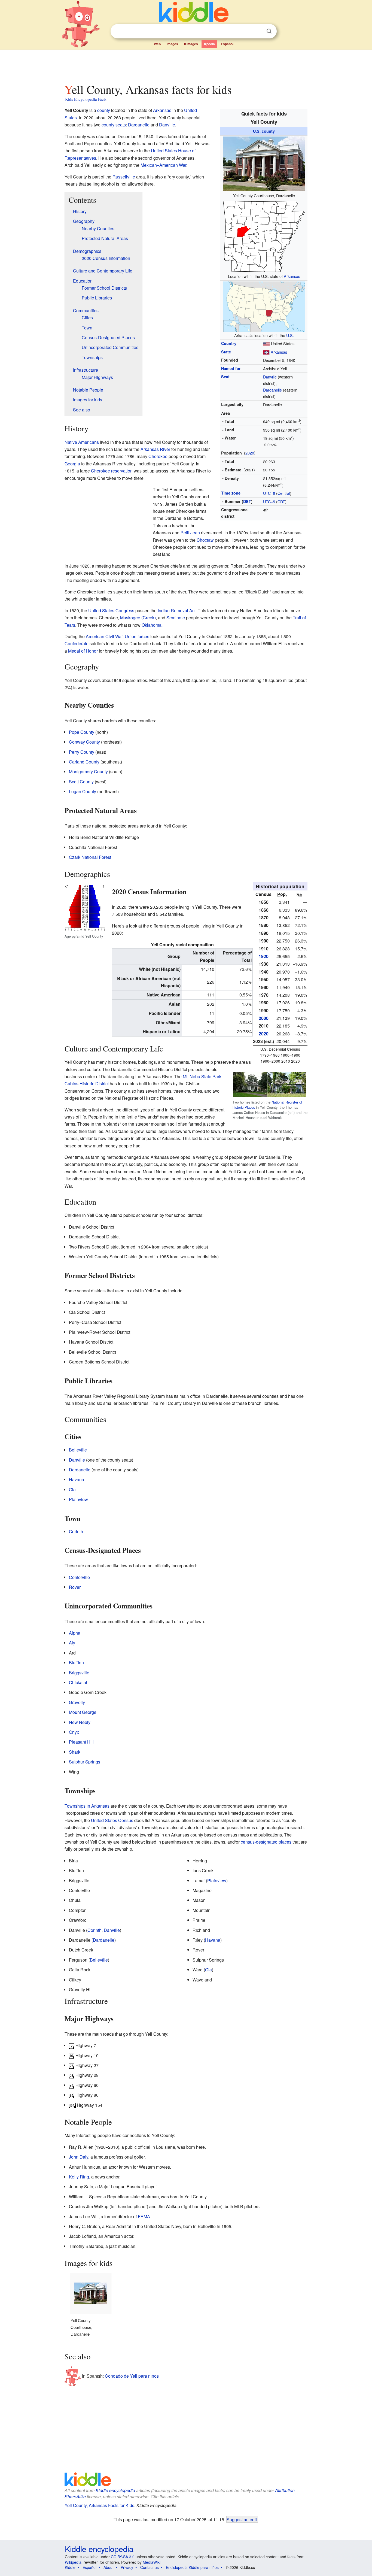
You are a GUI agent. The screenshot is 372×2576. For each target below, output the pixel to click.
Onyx (74, 1732)
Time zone (231, 493)
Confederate (77, 643)
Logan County (83, 791)
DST (247, 501)
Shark (75, 1752)
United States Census (112, 1820)
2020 (250, 453)
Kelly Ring (79, 2177)
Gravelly (77, 1702)
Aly (72, 1643)
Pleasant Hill (81, 1742)
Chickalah (79, 1682)
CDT (281, 501)
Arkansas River (155, 449)
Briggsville (79, 1673)
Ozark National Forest (90, 857)
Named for (231, 368)
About (109, 2567)
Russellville (124, 177)
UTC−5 (269, 501)
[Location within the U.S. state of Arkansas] (264, 236)
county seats (114, 125)
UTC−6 (269, 493)
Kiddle (70, 2567)
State (226, 352)
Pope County (82, 732)
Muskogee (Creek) (138, 618)
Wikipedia (73, 2562)
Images (172, 44)
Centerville (79, 1577)
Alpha (75, 1633)
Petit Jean (190, 533)
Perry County (82, 752)
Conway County (84, 742)
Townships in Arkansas (87, 1806)
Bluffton (76, 1663)
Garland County (84, 762)
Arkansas (292, 276)
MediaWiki (152, 2562)
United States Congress (111, 610)
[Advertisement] (186, 65)
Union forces (137, 636)
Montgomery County (88, 772)
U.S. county (264, 131)
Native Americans (82, 442)
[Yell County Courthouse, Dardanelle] (264, 163)
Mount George (83, 1712)
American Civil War (104, 636)
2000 (264, 1018)
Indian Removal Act (177, 610)
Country (229, 343)
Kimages (191, 44)
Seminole (176, 618)
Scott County (81, 782)
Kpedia (209, 44)
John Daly (79, 2157)
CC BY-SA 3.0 (123, 2557)
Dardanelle (272, 390)
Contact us (150, 2567)
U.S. (290, 335)
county (104, 110)
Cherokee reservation (112, 471)
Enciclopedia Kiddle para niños (192, 2567)
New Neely (80, 1722)
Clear (258, 31)
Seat (225, 377)
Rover (75, 1587)
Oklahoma (152, 625)
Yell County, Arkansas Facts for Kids (99, 2505)
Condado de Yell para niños (132, 2376)
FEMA (144, 2216)
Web (157, 44)
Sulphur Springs (85, 1762)
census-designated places (266, 1842)
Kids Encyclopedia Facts (86, 99)
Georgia (72, 464)
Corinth (76, 1531)
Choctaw (205, 540)
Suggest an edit (242, 2519)
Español (227, 44)
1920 (264, 956)
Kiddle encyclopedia (115, 2490)
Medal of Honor (83, 651)
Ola (72, 1489)
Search (269, 31)
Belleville (78, 1450)
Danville (270, 377)
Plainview (78, 1499)
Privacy (127, 2567)
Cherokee (158, 456)
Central (284, 493)
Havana (77, 1479)
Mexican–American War (163, 165)
